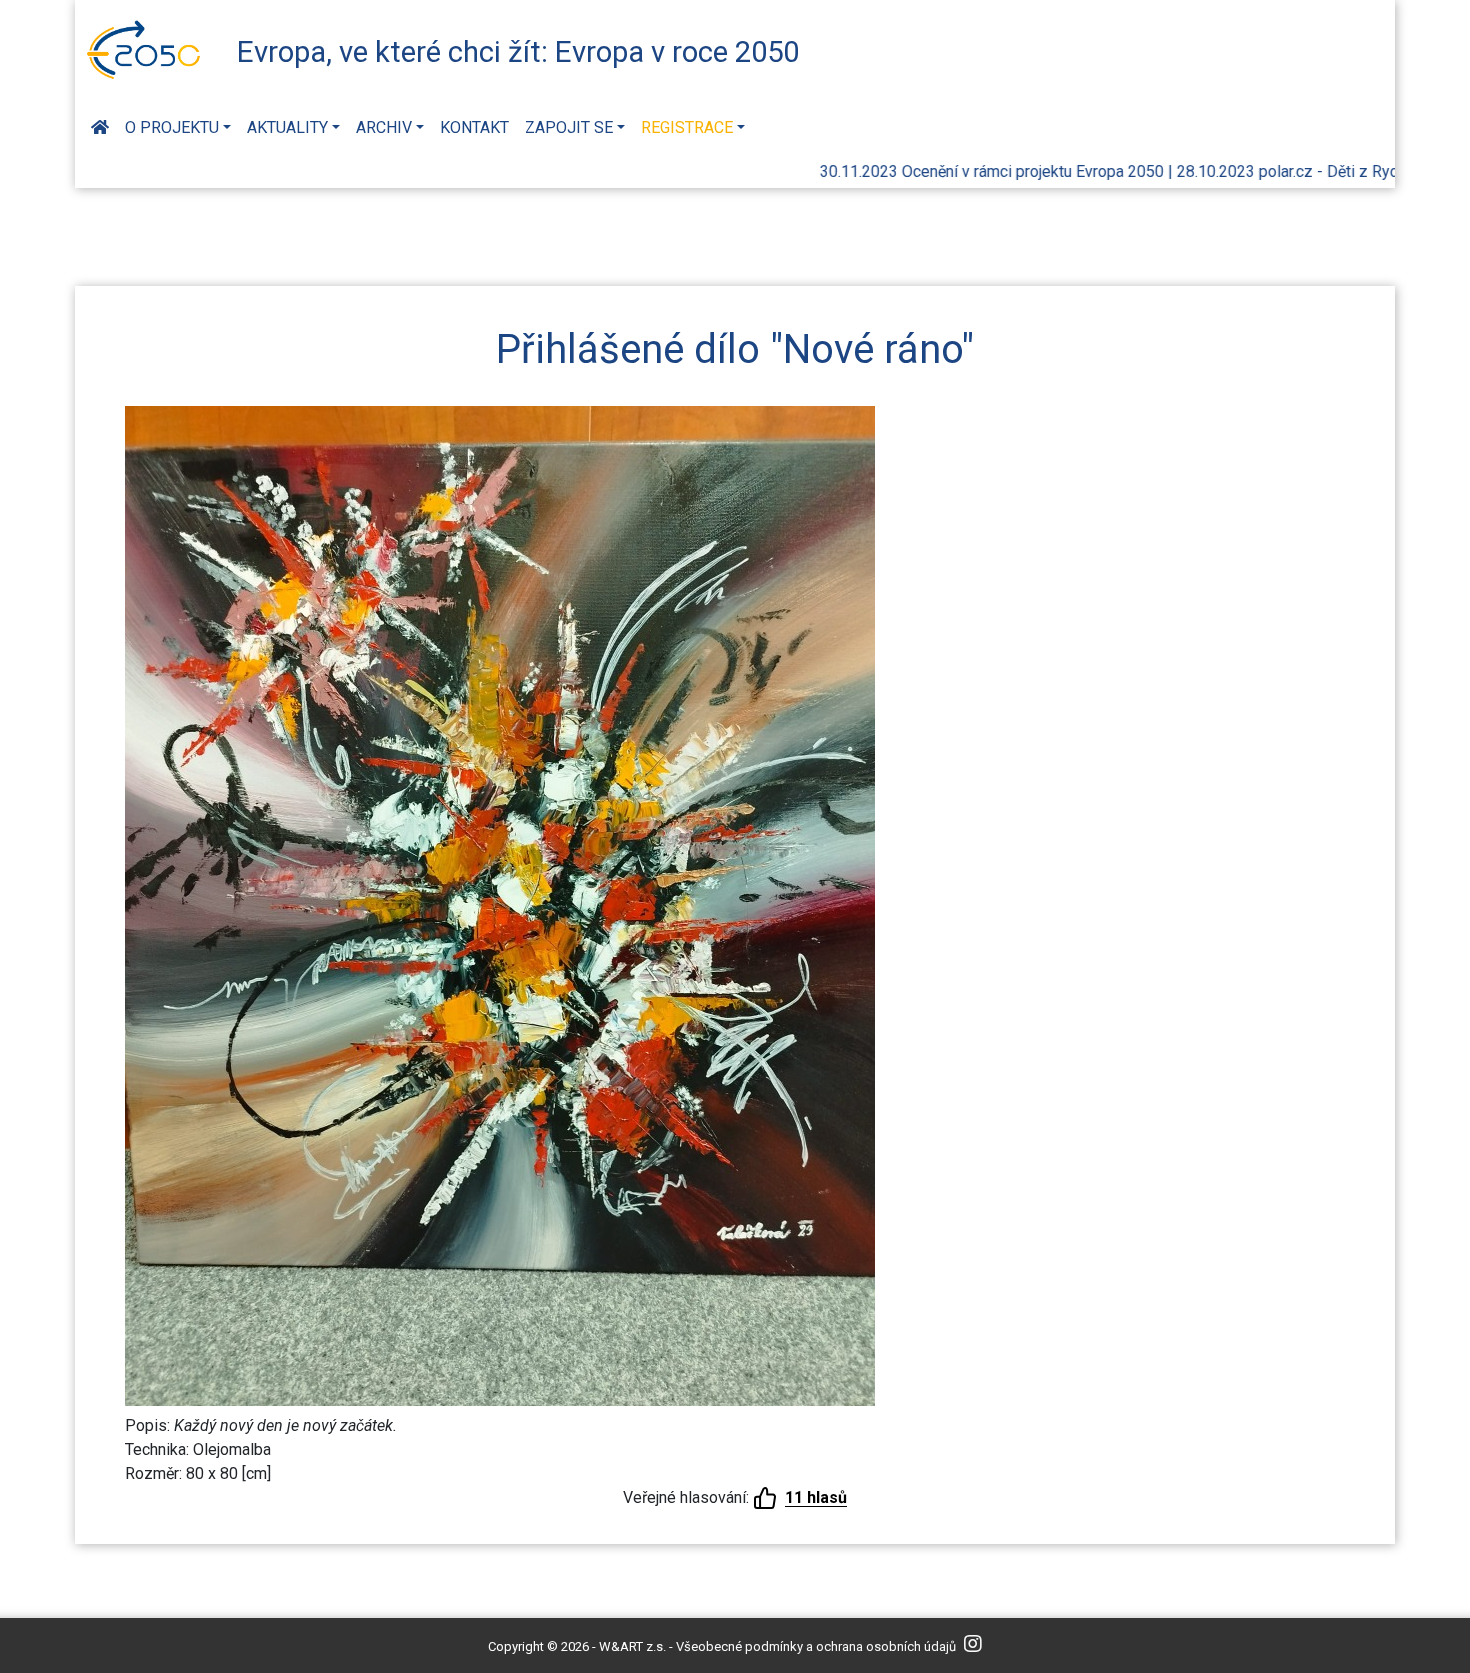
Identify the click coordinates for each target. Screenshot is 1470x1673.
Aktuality (287, 127)
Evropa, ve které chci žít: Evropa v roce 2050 (518, 52)
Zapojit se (569, 127)
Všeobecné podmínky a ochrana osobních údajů (816, 1646)
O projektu (172, 127)
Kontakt (474, 127)
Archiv (384, 127)
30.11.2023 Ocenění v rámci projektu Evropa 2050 (952, 171)
